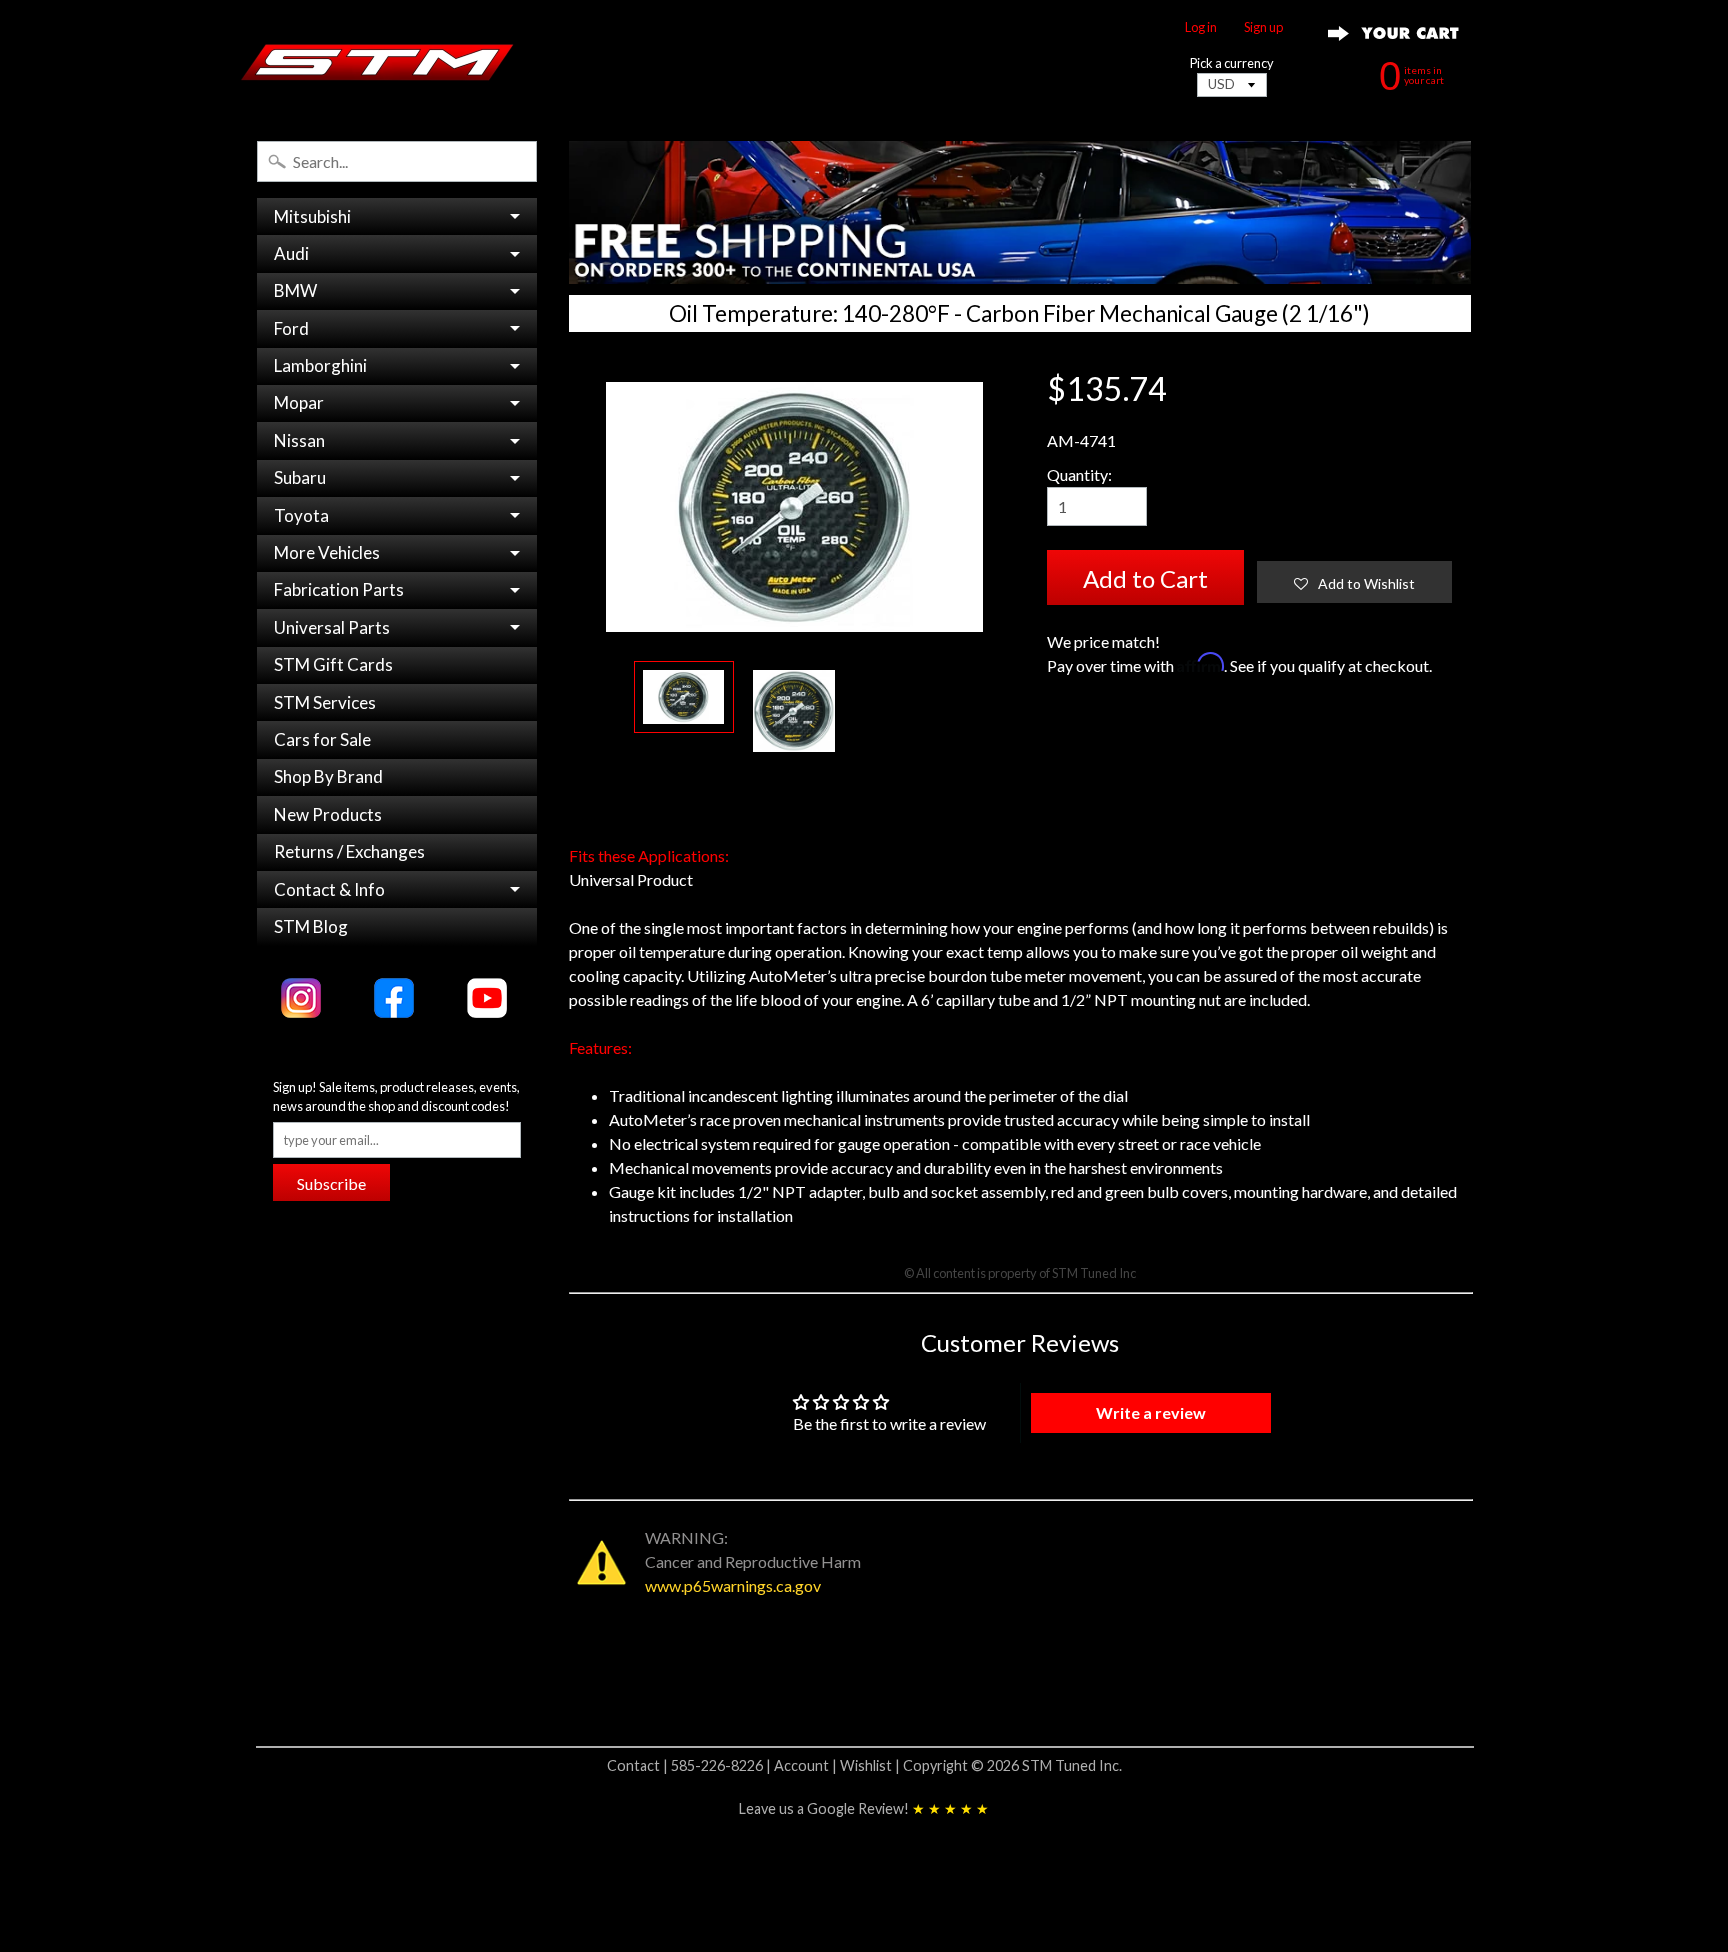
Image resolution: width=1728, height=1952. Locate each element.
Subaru (300, 477)
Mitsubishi (312, 216)
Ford (291, 328)
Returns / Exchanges (349, 851)
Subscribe (331, 1183)
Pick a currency (1232, 63)
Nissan (299, 440)
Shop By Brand (328, 776)
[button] (1354, 582)
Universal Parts (332, 627)
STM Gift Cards (333, 664)
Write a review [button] (1151, 1412)
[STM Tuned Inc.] (377, 62)
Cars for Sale (322, 739)
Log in (1201, 27)
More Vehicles (327, 552)
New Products (328, 814)
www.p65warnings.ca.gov (733, 1585)
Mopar (299, 402)
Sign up (1263, 27)
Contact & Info (329, 889)
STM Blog (311, 926)
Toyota (301, 515)
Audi (291, 253)
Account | (807, 1765)
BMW (295, 290)
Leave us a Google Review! (864, 1808)
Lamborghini (320, 365)
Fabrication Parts (339, 589)
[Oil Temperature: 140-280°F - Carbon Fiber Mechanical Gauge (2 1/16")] (684, 697)
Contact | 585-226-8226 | (690, 1765)
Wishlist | (871, 1765)
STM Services (325, 702)
